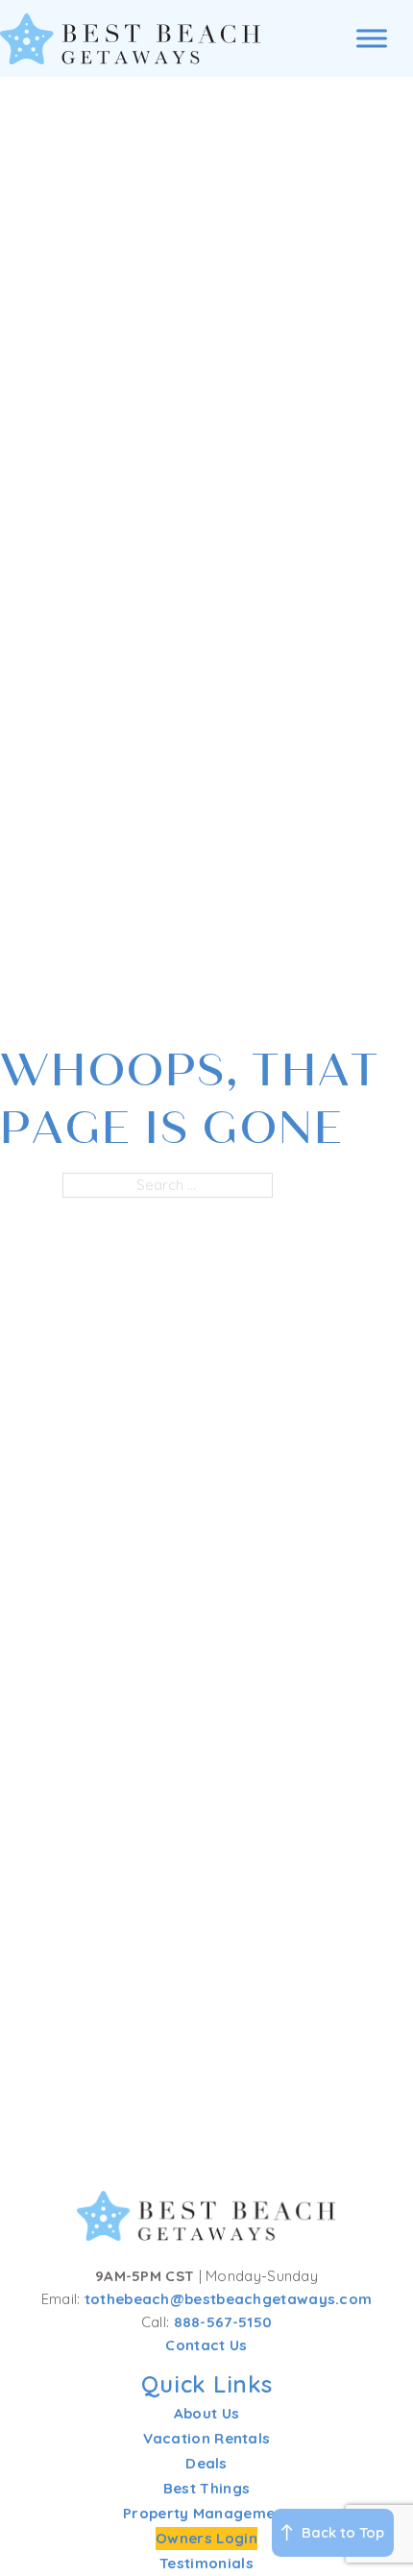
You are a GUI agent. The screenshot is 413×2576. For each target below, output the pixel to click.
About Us (206, 2413)
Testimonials (206, 2563)
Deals (206, 2463)
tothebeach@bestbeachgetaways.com (229, 2299)
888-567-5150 (223, 2322)
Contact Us (206, 2345)
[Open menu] (372, 38)
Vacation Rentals (207, 2438)
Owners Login (206, 2538)
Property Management (206, 2513)
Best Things (206, 2488)
